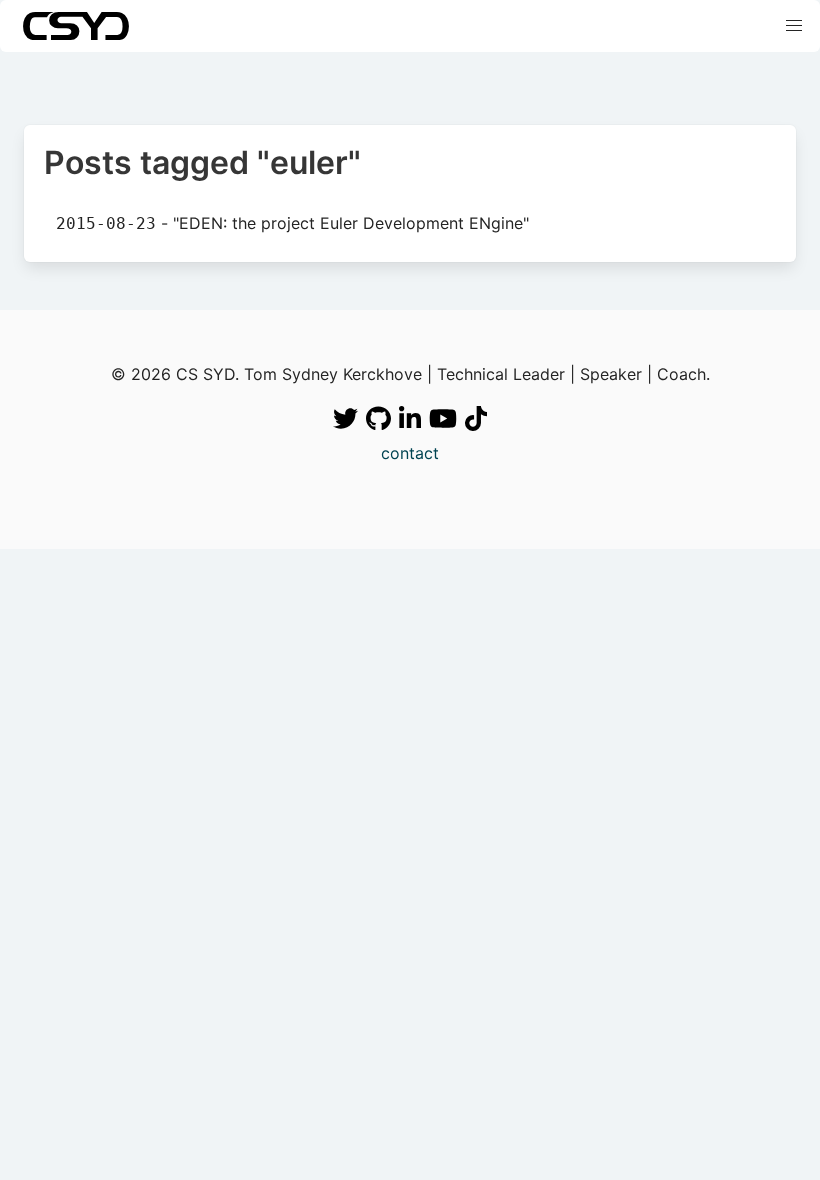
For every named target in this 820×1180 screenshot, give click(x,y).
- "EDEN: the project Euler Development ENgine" (292, 223)
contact (410, 453)
